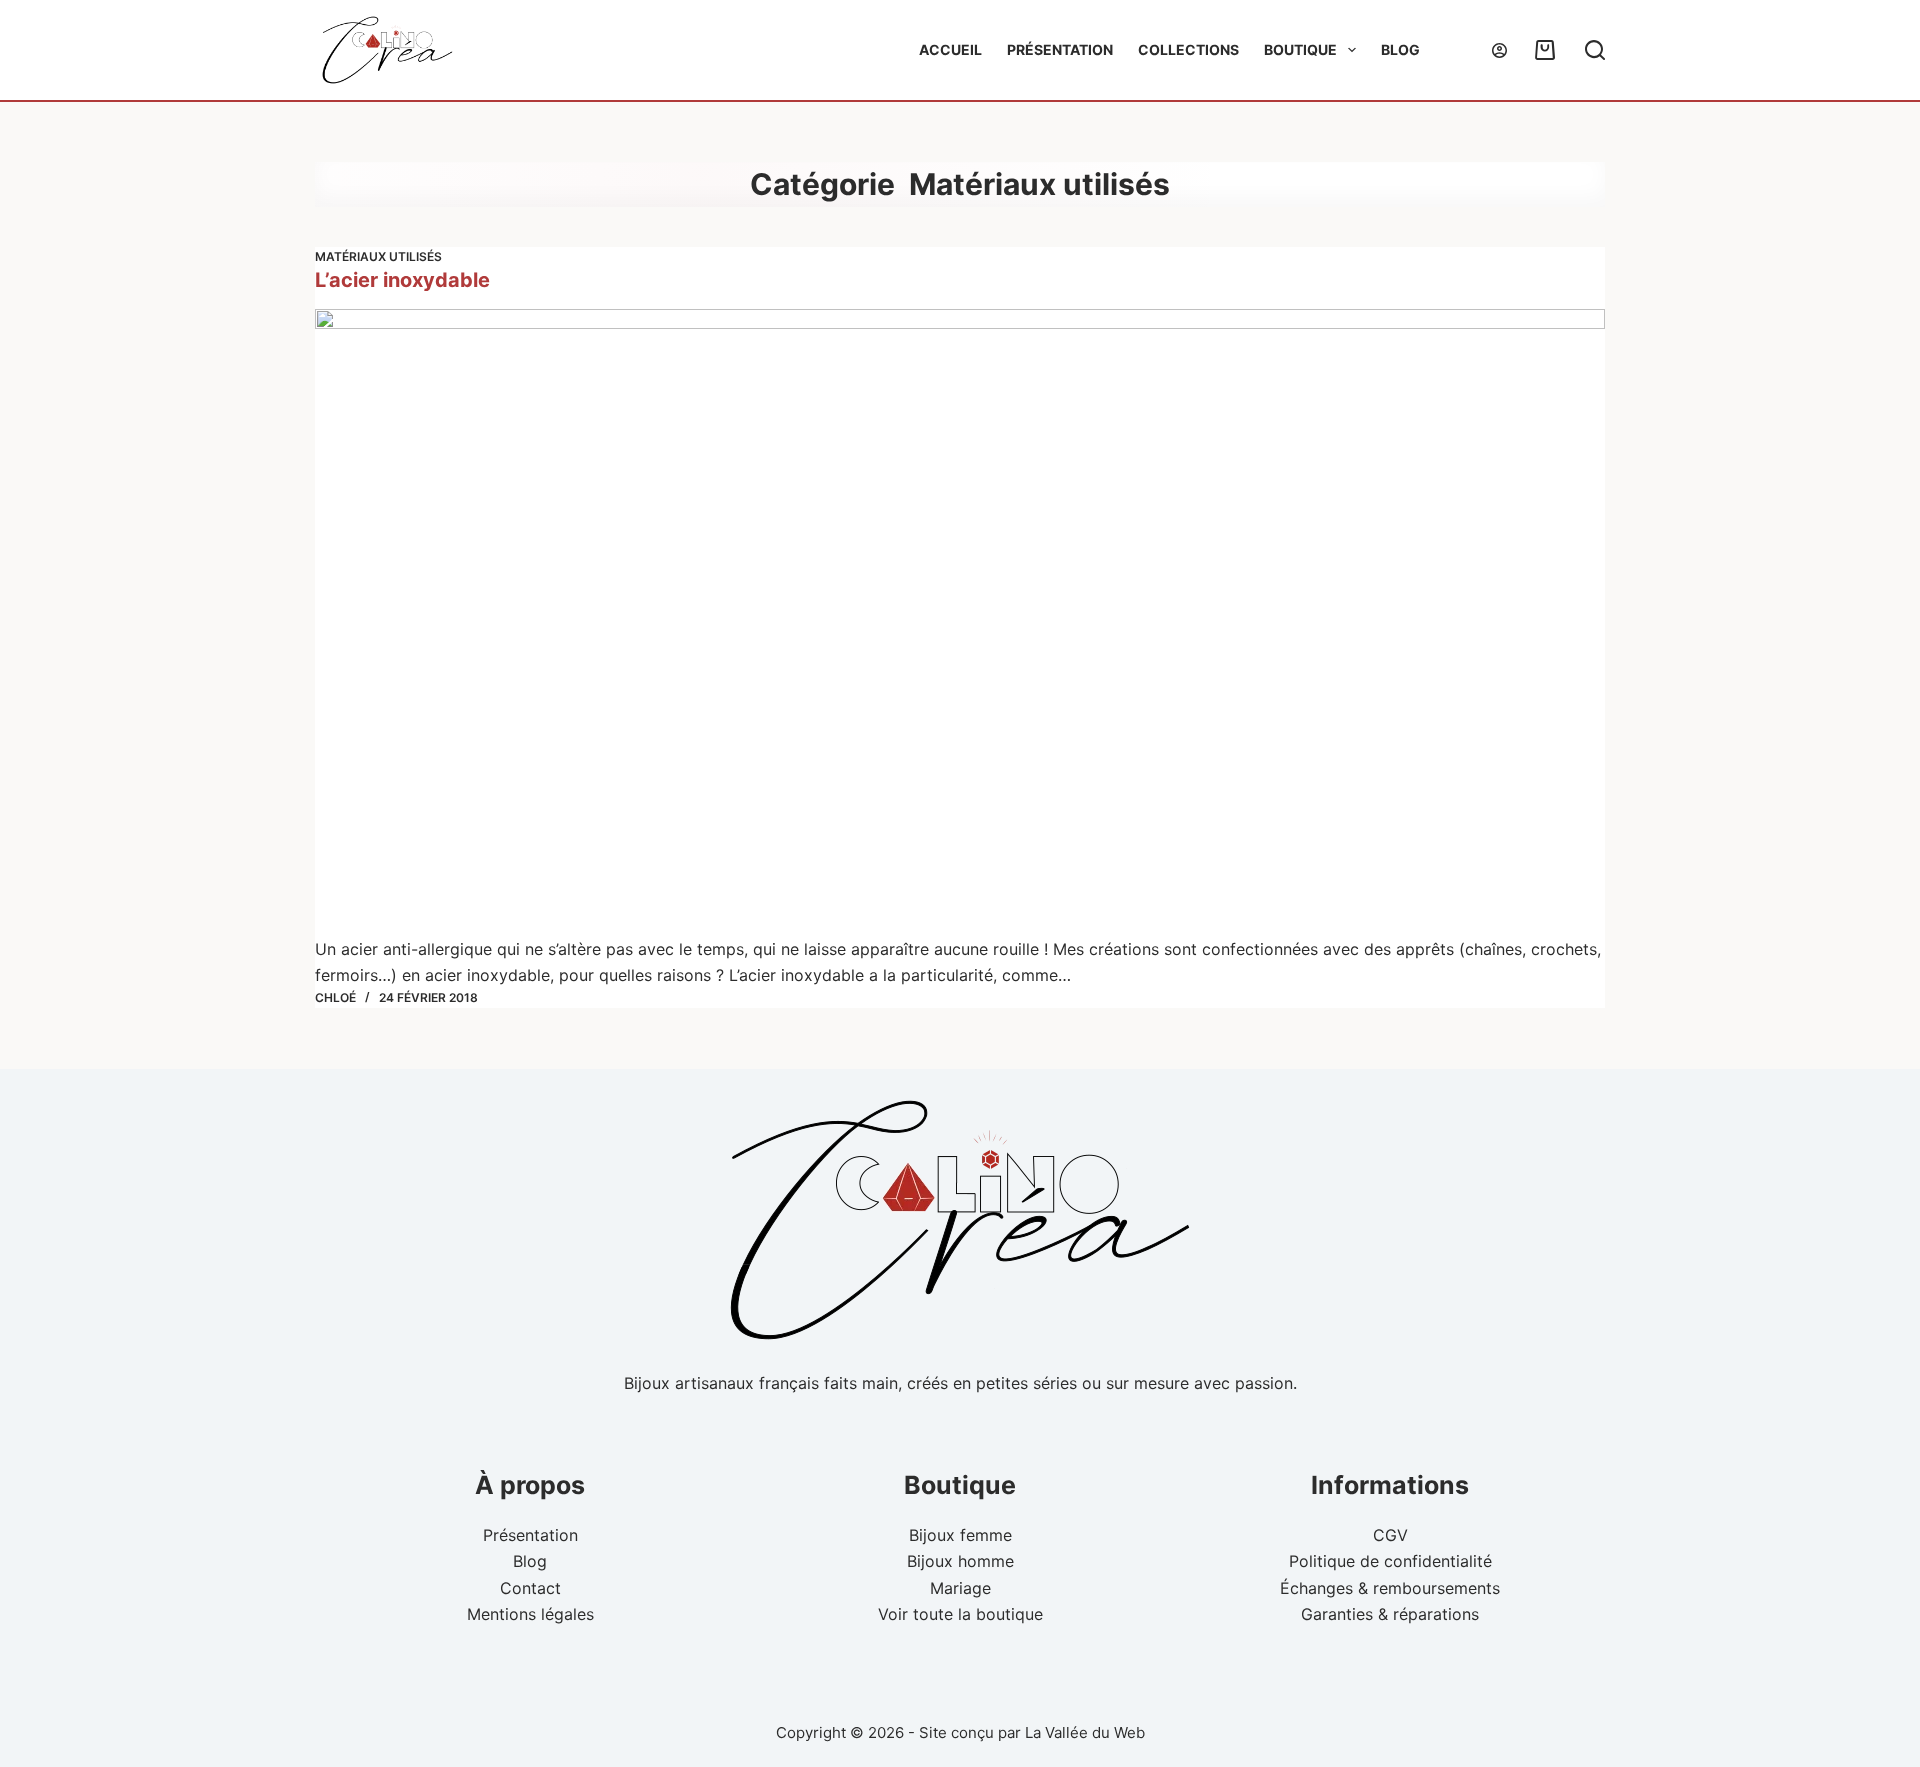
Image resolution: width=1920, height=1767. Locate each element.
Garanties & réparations (1390, 1614)
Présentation (1060, 49)
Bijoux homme (960, 1561)
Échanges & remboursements (1390, 1588)
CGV (1390, 1535)
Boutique (1300, 49)
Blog (1400, 49)
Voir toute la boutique (960, 1614)
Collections (1188, 49)
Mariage (960, 1588)
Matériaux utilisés (378, 256)
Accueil (950, 49)
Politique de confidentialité (1390, 1561)
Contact (530, 1588)
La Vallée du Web (1085, 1732)
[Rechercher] (1595, 50)
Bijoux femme (960, 1535)
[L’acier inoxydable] (960, 622)
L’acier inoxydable (402, 280)
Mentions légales (530, 1614)
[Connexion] (1499, 50)
